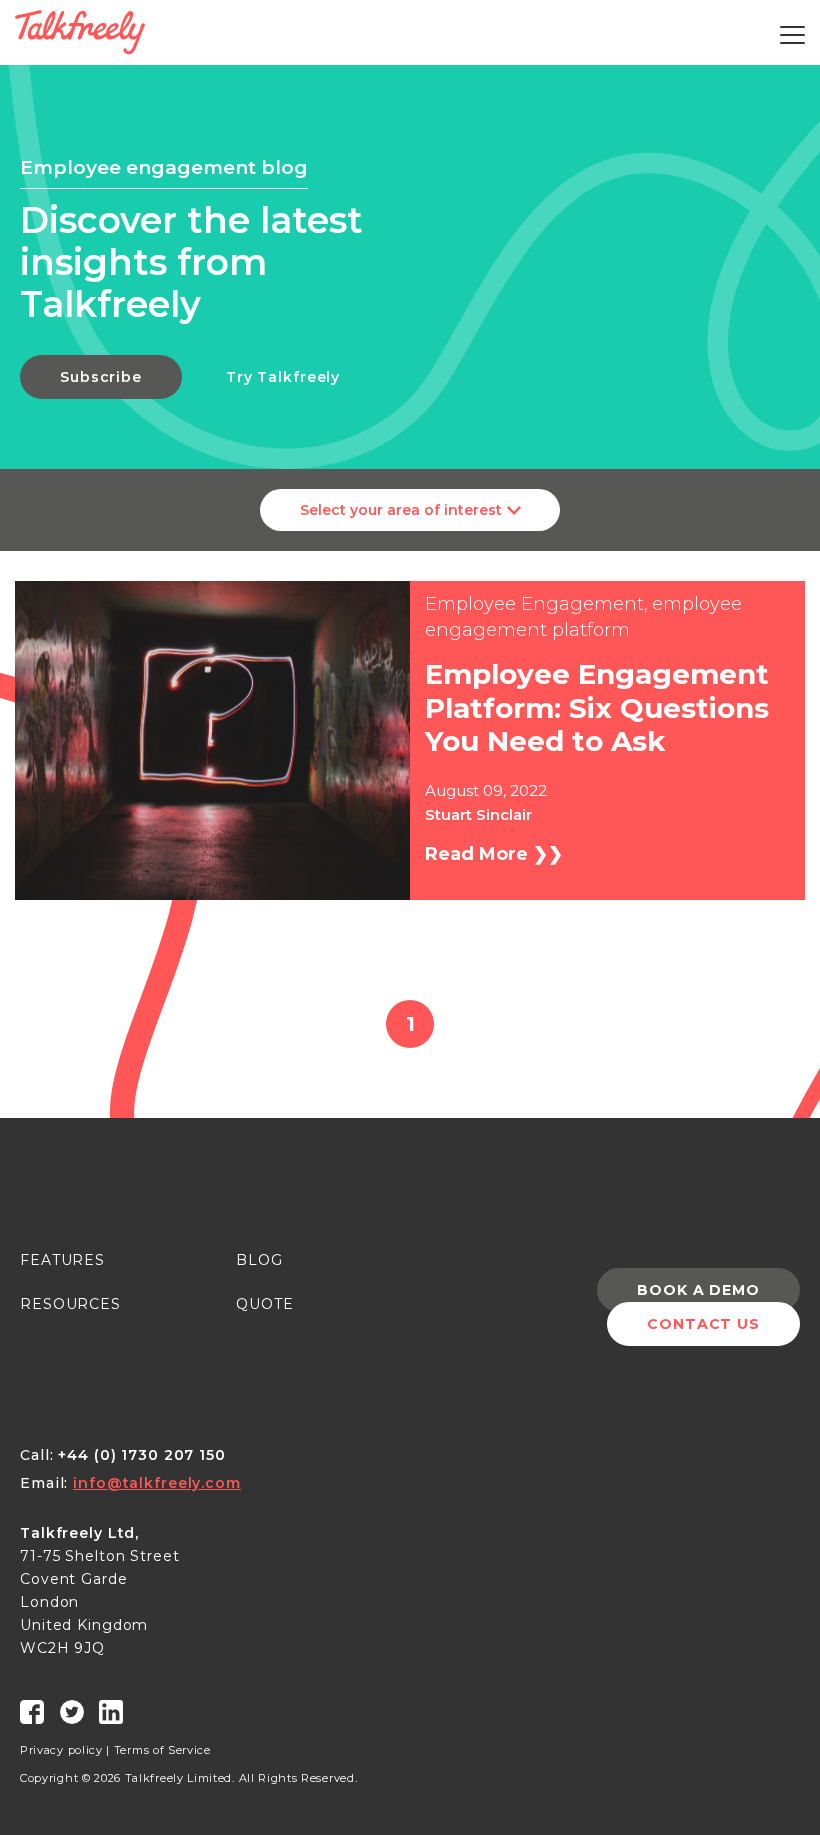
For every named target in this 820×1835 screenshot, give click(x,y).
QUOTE (264, 1304)
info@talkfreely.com (157, 1483)
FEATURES (62, 1260)
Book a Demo (698, 1290)
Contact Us (703, 1324)
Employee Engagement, (536, 604)
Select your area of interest (401, 510)
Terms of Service (162, 1750)
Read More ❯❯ (494, 854)
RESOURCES (70, 1304)
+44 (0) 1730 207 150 (142, 1455)
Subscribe (101, 377)
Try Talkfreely (283, 377)
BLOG (259, 1260)
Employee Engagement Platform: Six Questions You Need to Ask (597, 707)
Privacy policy (61, 1750)
